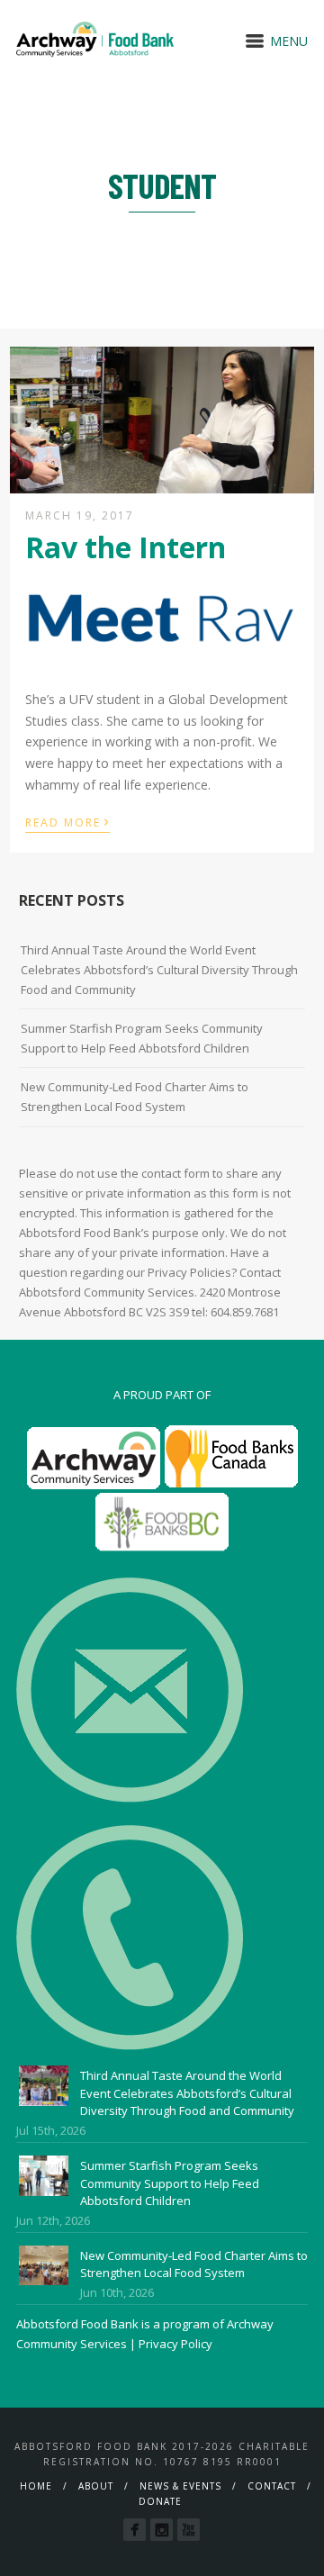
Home (36, 2486)
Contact (272, 2486)
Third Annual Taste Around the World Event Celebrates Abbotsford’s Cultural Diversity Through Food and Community (159, 970)
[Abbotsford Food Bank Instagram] (162, 2530)
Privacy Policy (175, 2344)
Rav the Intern (126, 547)
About (96, 2486)
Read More (67, 821)
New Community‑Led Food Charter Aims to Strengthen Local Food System (135, 1097)
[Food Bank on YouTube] (189, 2530)
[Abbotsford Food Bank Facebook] (135, 2530)
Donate (160, 2501)
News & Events (180, 2486)
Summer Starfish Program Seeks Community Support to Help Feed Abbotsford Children (142, 1038)
